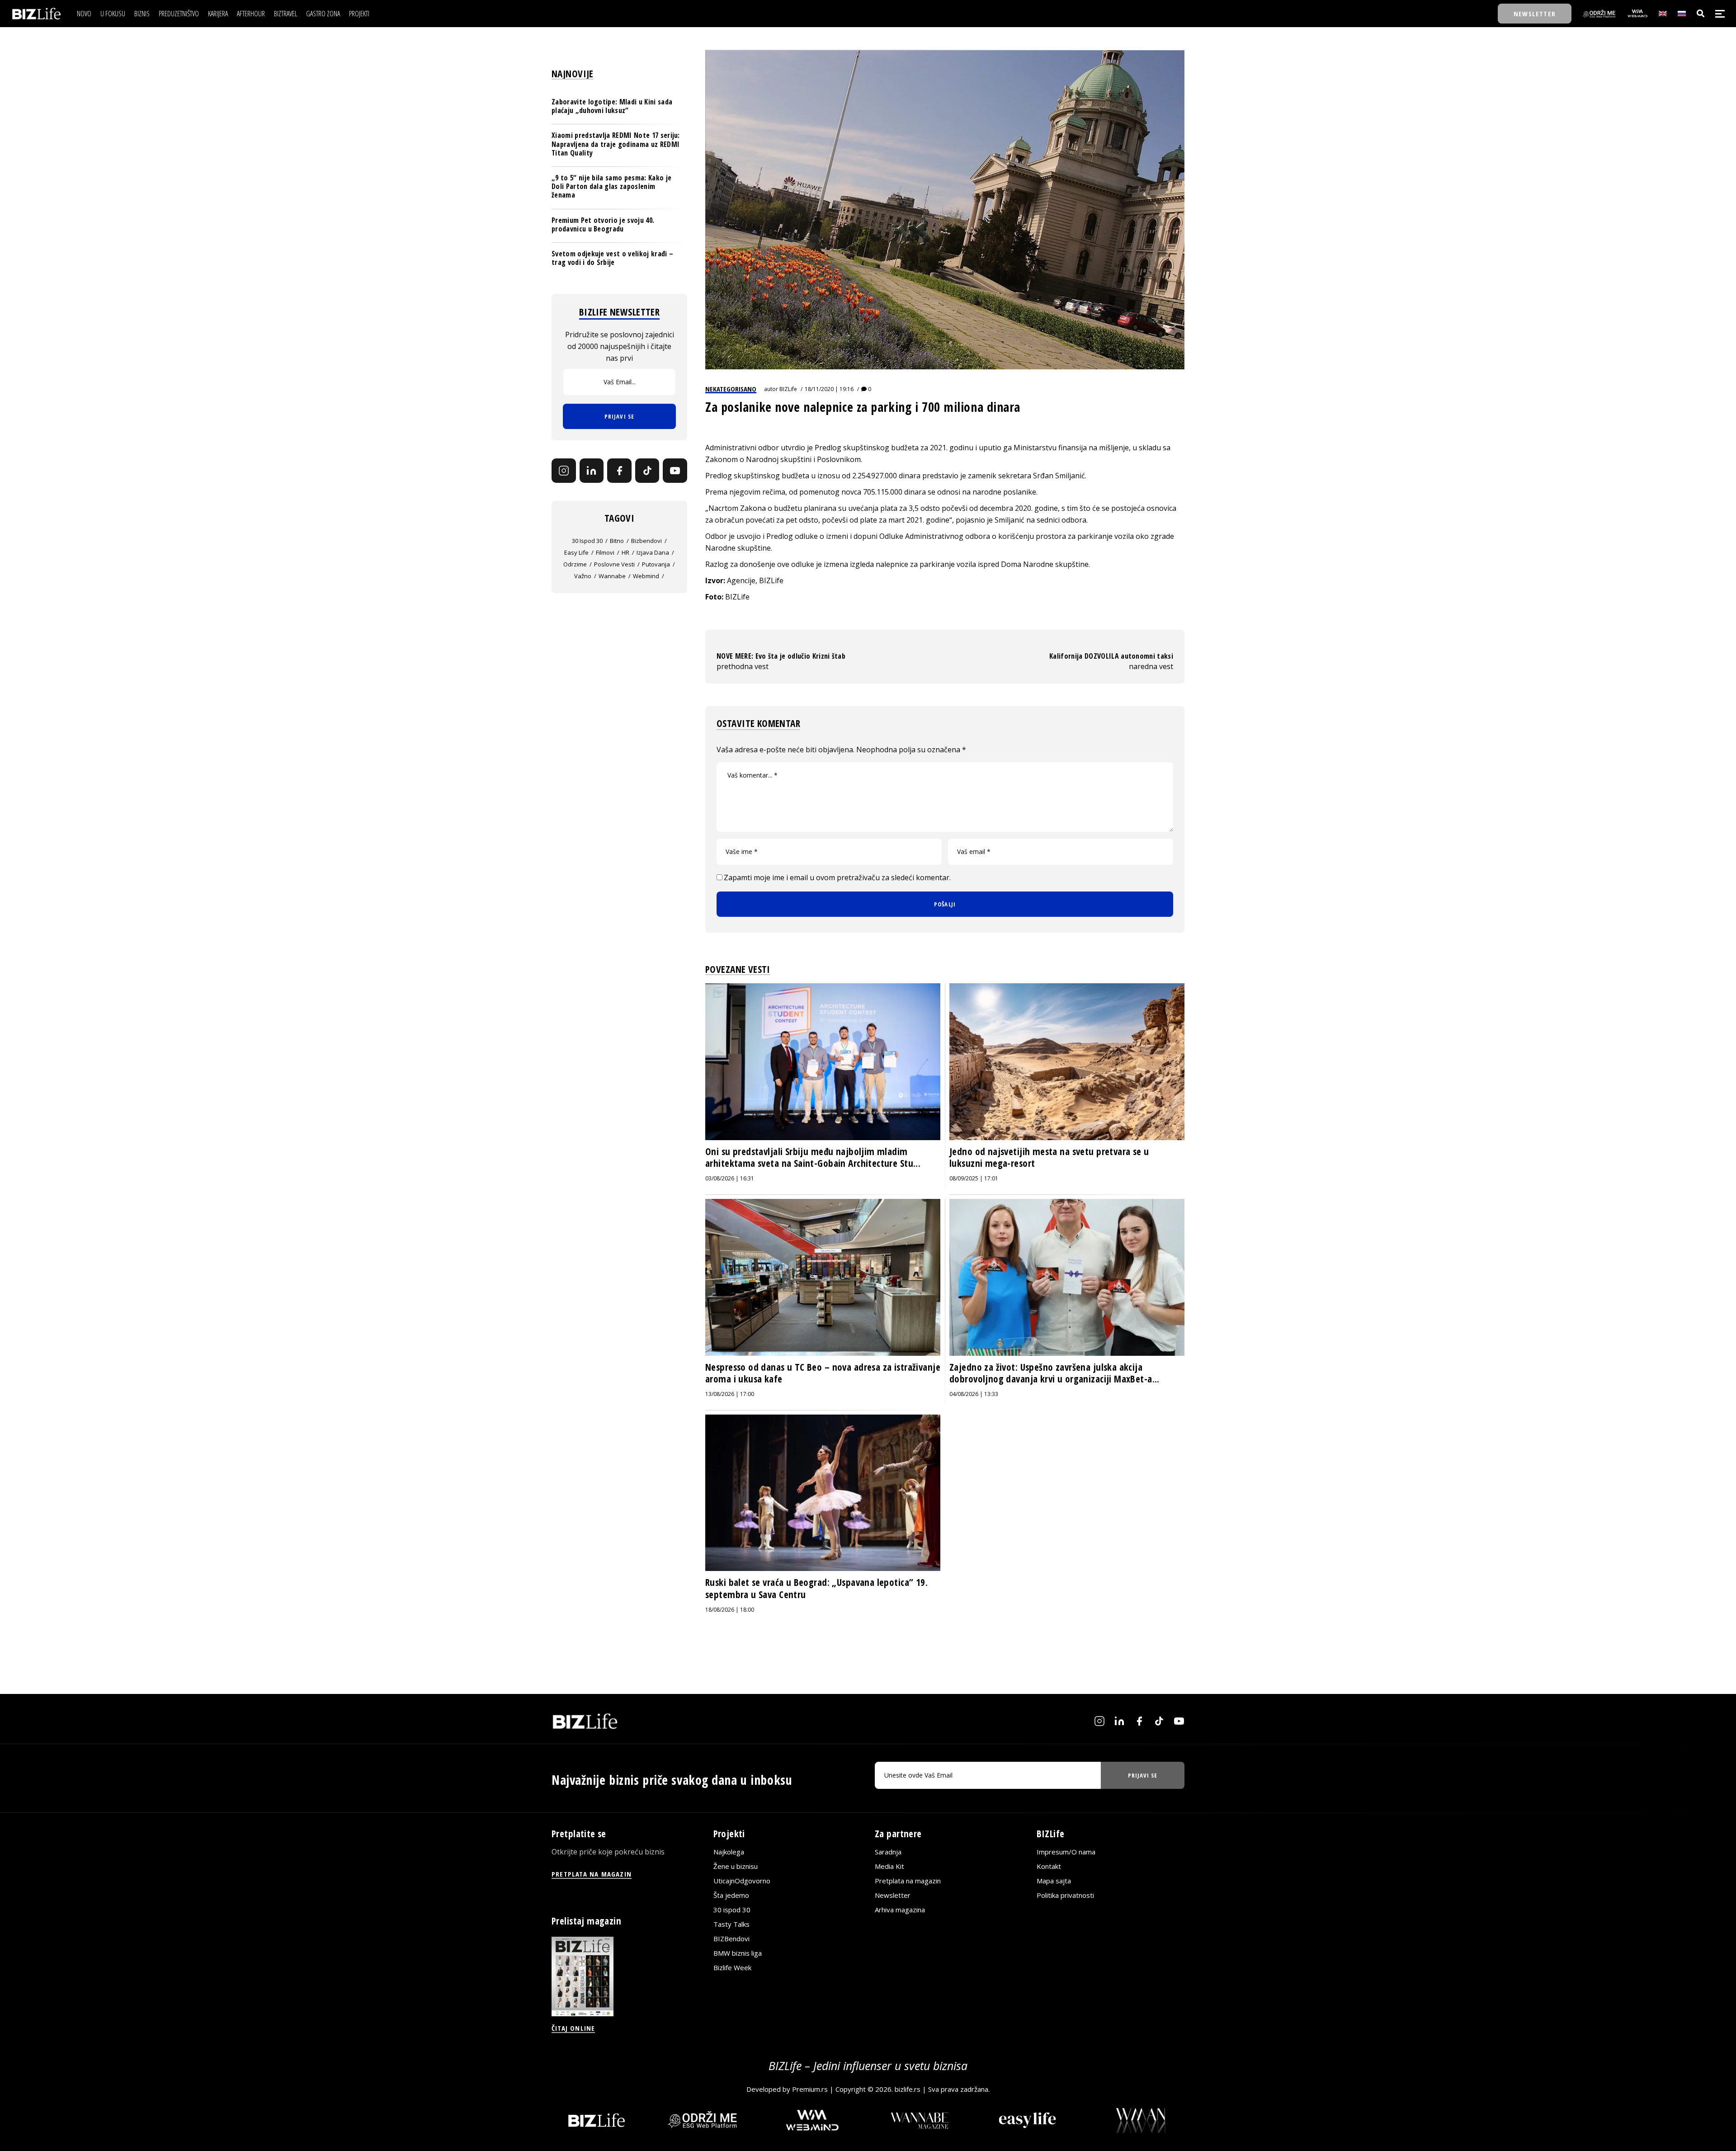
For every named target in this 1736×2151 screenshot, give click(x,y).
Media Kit (889, 1866)
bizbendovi (646, 541)
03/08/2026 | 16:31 (730, 1178)
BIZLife (788, 389)
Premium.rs (810, 2089)
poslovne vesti (614, 564)
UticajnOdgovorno (742, 1881)
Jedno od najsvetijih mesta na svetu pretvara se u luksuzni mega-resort (1049, 1157)
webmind (646, 576)
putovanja (656, 564)
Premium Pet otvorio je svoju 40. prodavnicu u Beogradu (603, 224)
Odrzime (575, 564)
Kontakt (1049, 1866)
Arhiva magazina (900, 1910)
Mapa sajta (1054, 1881)
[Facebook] (619, 471)
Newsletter (893, 1895)
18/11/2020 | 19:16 (829, 389)
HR (625, 552)
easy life (576, 552)
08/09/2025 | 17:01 (974, 1178)
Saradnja (888, 1852)
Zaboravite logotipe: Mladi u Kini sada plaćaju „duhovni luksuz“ (612, 106)
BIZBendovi (731, 1939)
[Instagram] (564, 471)
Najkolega (729, 1852)
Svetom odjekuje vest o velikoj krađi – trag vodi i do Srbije (612, 258)
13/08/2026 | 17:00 (730, 1394)
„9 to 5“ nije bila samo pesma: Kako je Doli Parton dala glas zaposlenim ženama (611, 186)
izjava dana (653, 552)
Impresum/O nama (1066, 1852)
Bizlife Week (732, 1967)
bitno (617, 541)
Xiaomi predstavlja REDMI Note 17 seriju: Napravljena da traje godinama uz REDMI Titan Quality (616, 144)
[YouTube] (675, 471)
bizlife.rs (908, 2089)
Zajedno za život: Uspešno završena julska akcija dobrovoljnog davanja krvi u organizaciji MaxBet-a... (1054, 1373)
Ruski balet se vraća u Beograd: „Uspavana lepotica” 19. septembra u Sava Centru (816, 1588)
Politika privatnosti (1065, 1895)
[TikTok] (647, 471)
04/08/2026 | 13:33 (974, 1394)
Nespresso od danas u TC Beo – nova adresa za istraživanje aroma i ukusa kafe (823, 1373)
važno (583, 576)
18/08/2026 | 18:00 (730, 1610)
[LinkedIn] (592, 471)
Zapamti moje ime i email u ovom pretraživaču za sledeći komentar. (837, 877)
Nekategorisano (731, 389)
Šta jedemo (731, 1895)
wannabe (612, 576)
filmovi (605, 552)
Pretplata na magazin (908, 1881)
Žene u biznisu (736, 1866)
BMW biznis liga (738, 1953)
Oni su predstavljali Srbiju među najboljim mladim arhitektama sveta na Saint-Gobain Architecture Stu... (813, 1157)
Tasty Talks (731, 1924)
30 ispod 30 (587, 541)
